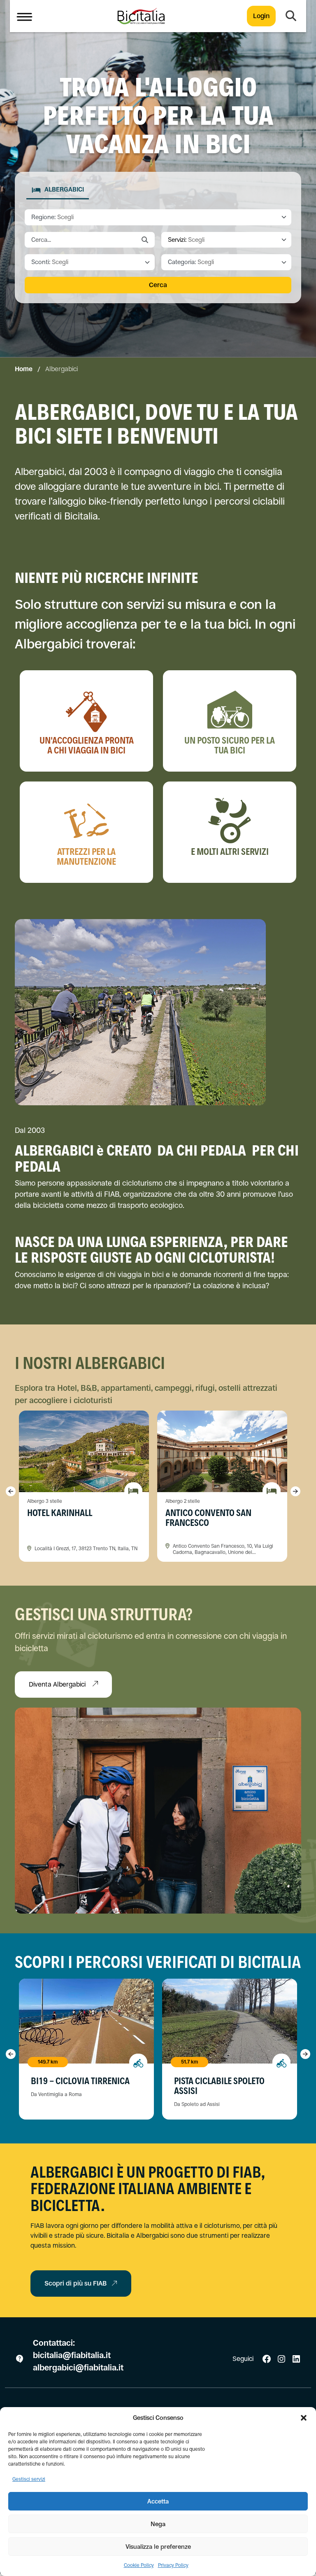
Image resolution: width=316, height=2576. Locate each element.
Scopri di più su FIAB (76, 2283)
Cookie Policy (139, 2565)
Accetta (158, 2501)
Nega (158, 2524)
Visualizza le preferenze (158, 2547)
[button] (304, 2418)
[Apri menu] (24, 16)
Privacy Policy (173, 2565)
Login (261, 16)
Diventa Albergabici (58, 1684)
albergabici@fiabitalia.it (78, 2368)
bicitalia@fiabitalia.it (73, 2355)
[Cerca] (291, 16)
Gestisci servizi (29, 2479)
